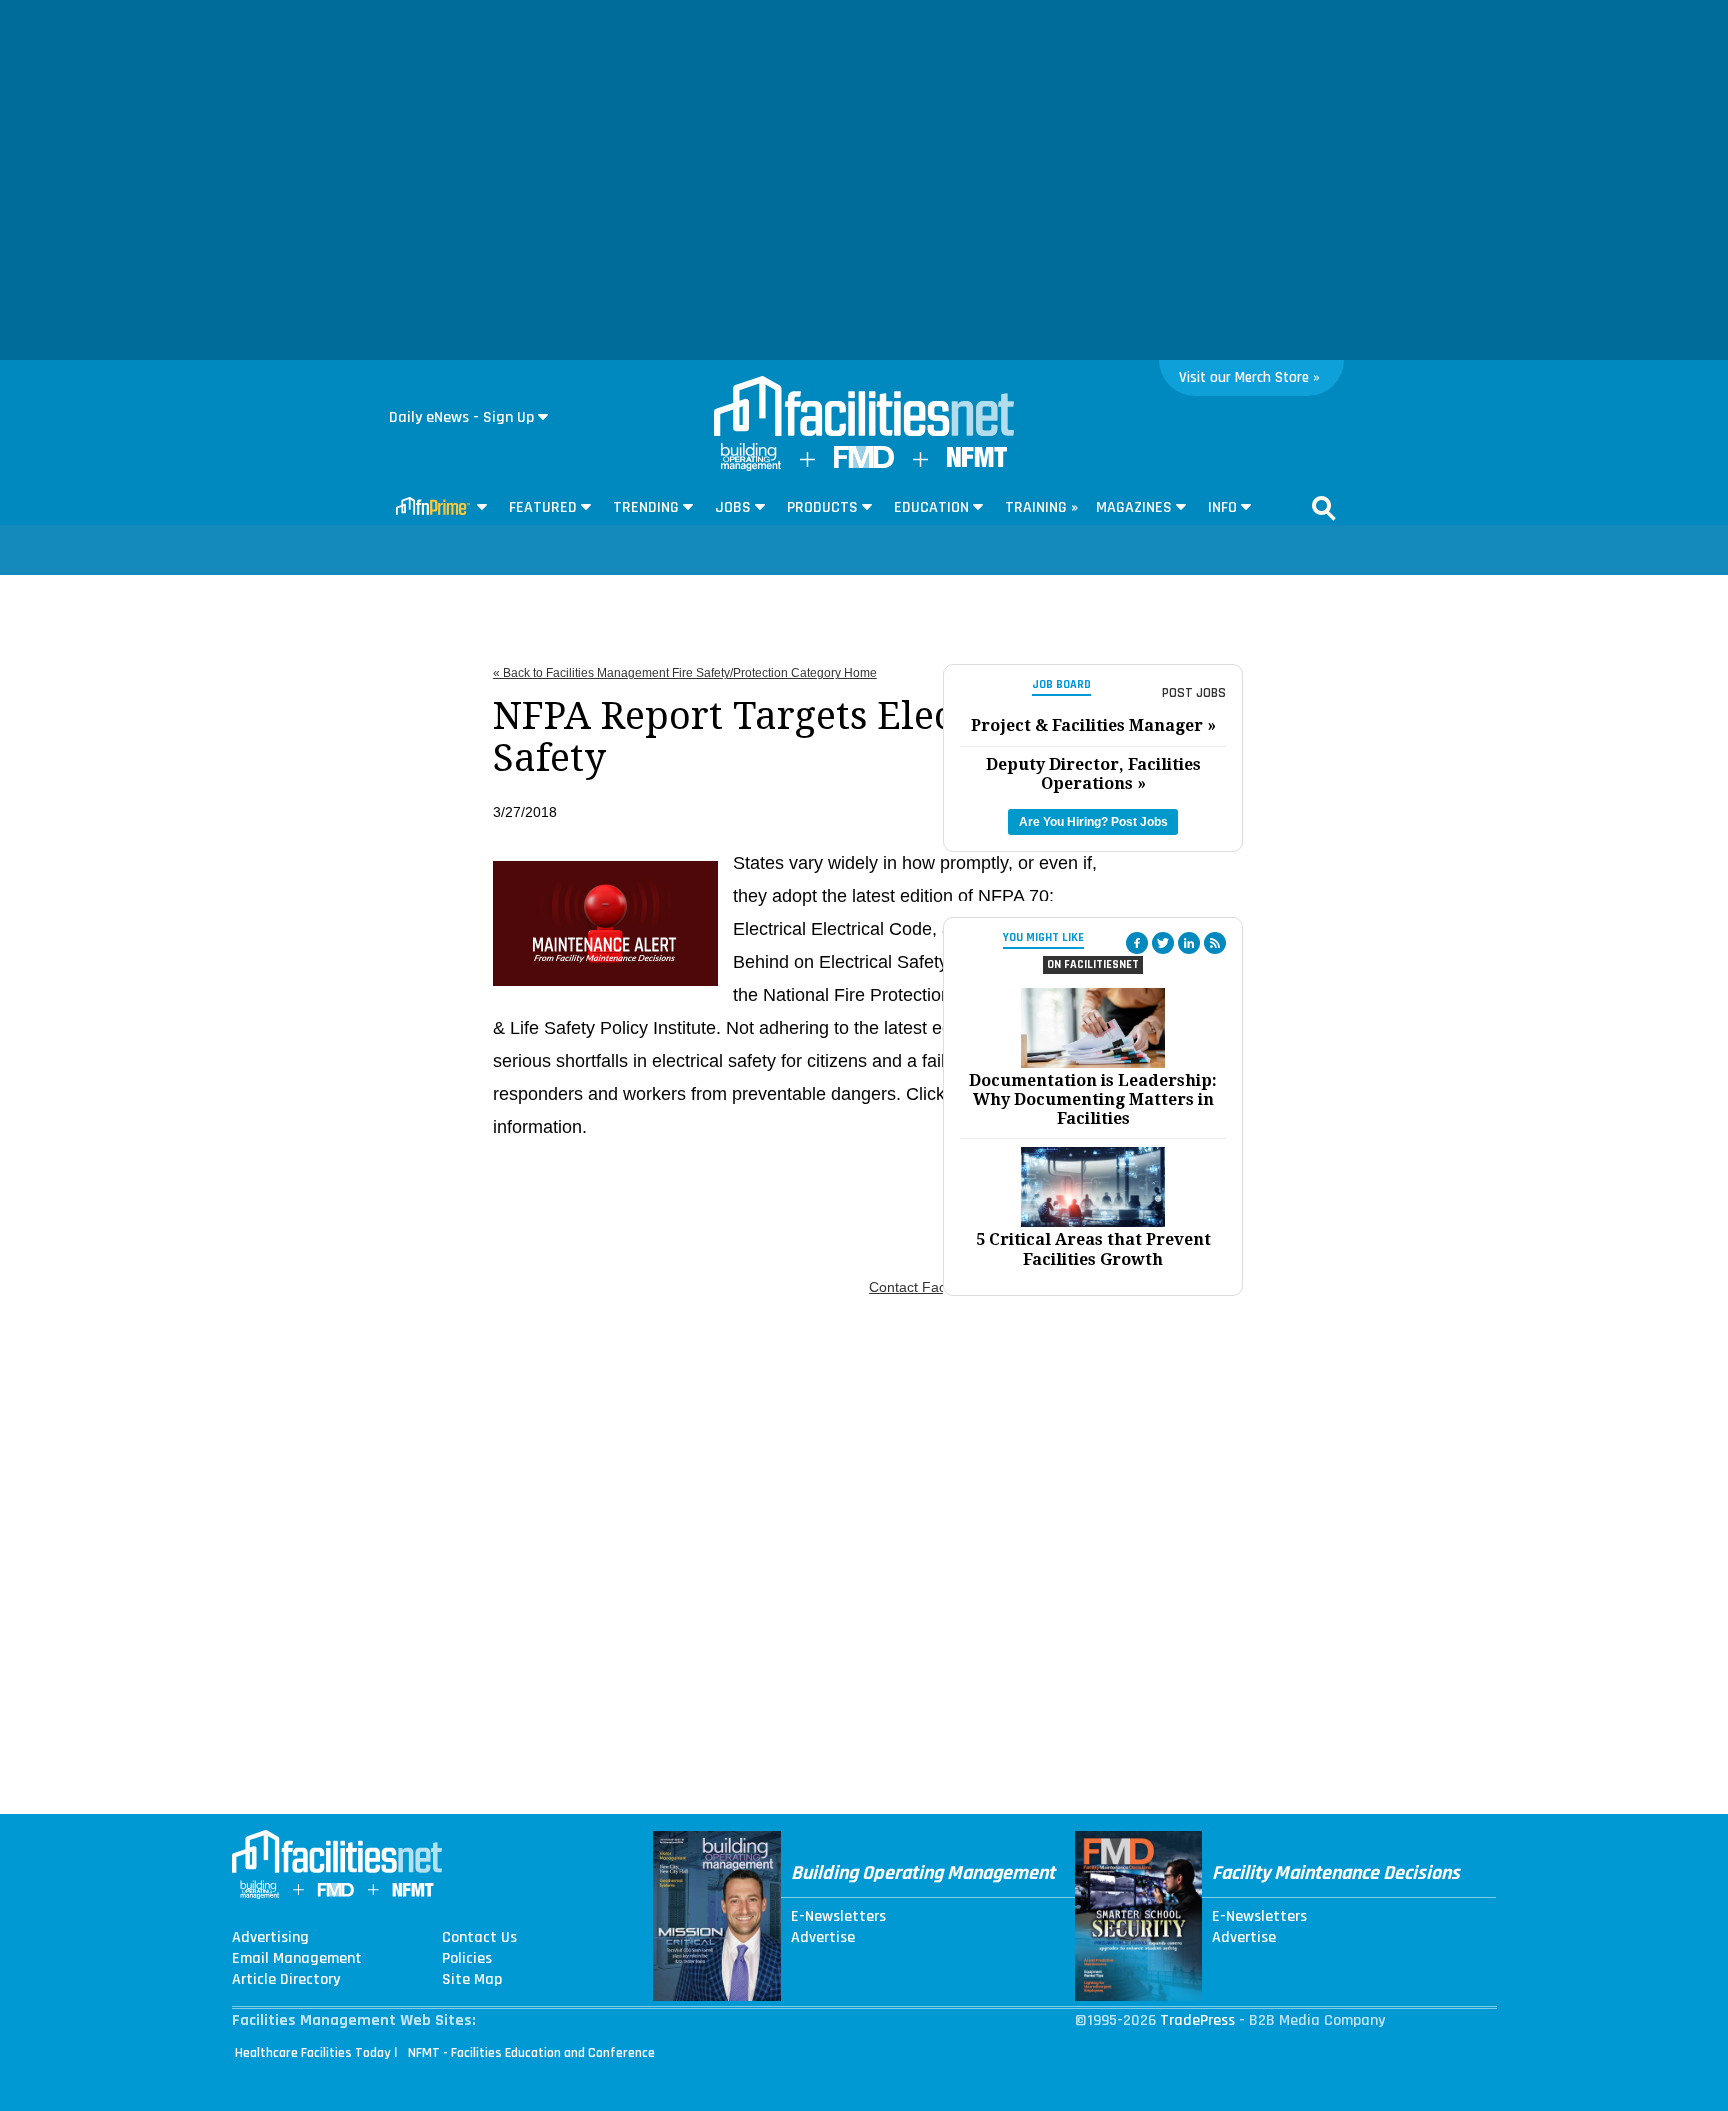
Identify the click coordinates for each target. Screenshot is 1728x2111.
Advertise (823, 1938)
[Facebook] (1137, 943)
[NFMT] (977, 462)
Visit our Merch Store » (1249, 377)
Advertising (270, 1938)
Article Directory (286, 1980)
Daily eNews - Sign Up (461, 417)
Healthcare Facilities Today (313, 2053)
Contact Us (479, 1938)
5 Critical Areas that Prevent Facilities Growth (1093, 1249)
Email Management (297, 1959)
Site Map (472, 1980)
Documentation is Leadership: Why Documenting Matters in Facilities (1093, 1099)
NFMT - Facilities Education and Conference (531, 2053)
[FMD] (864, 463)
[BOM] (751, 466)
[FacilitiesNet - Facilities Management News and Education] (864, 408)
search (1324, 508)
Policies (467, 1959)
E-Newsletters (838, 1917)
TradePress (1197, 2020)
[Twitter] (1163, 943)
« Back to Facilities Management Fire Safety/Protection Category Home (685, 673)
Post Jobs (1194, 693)
